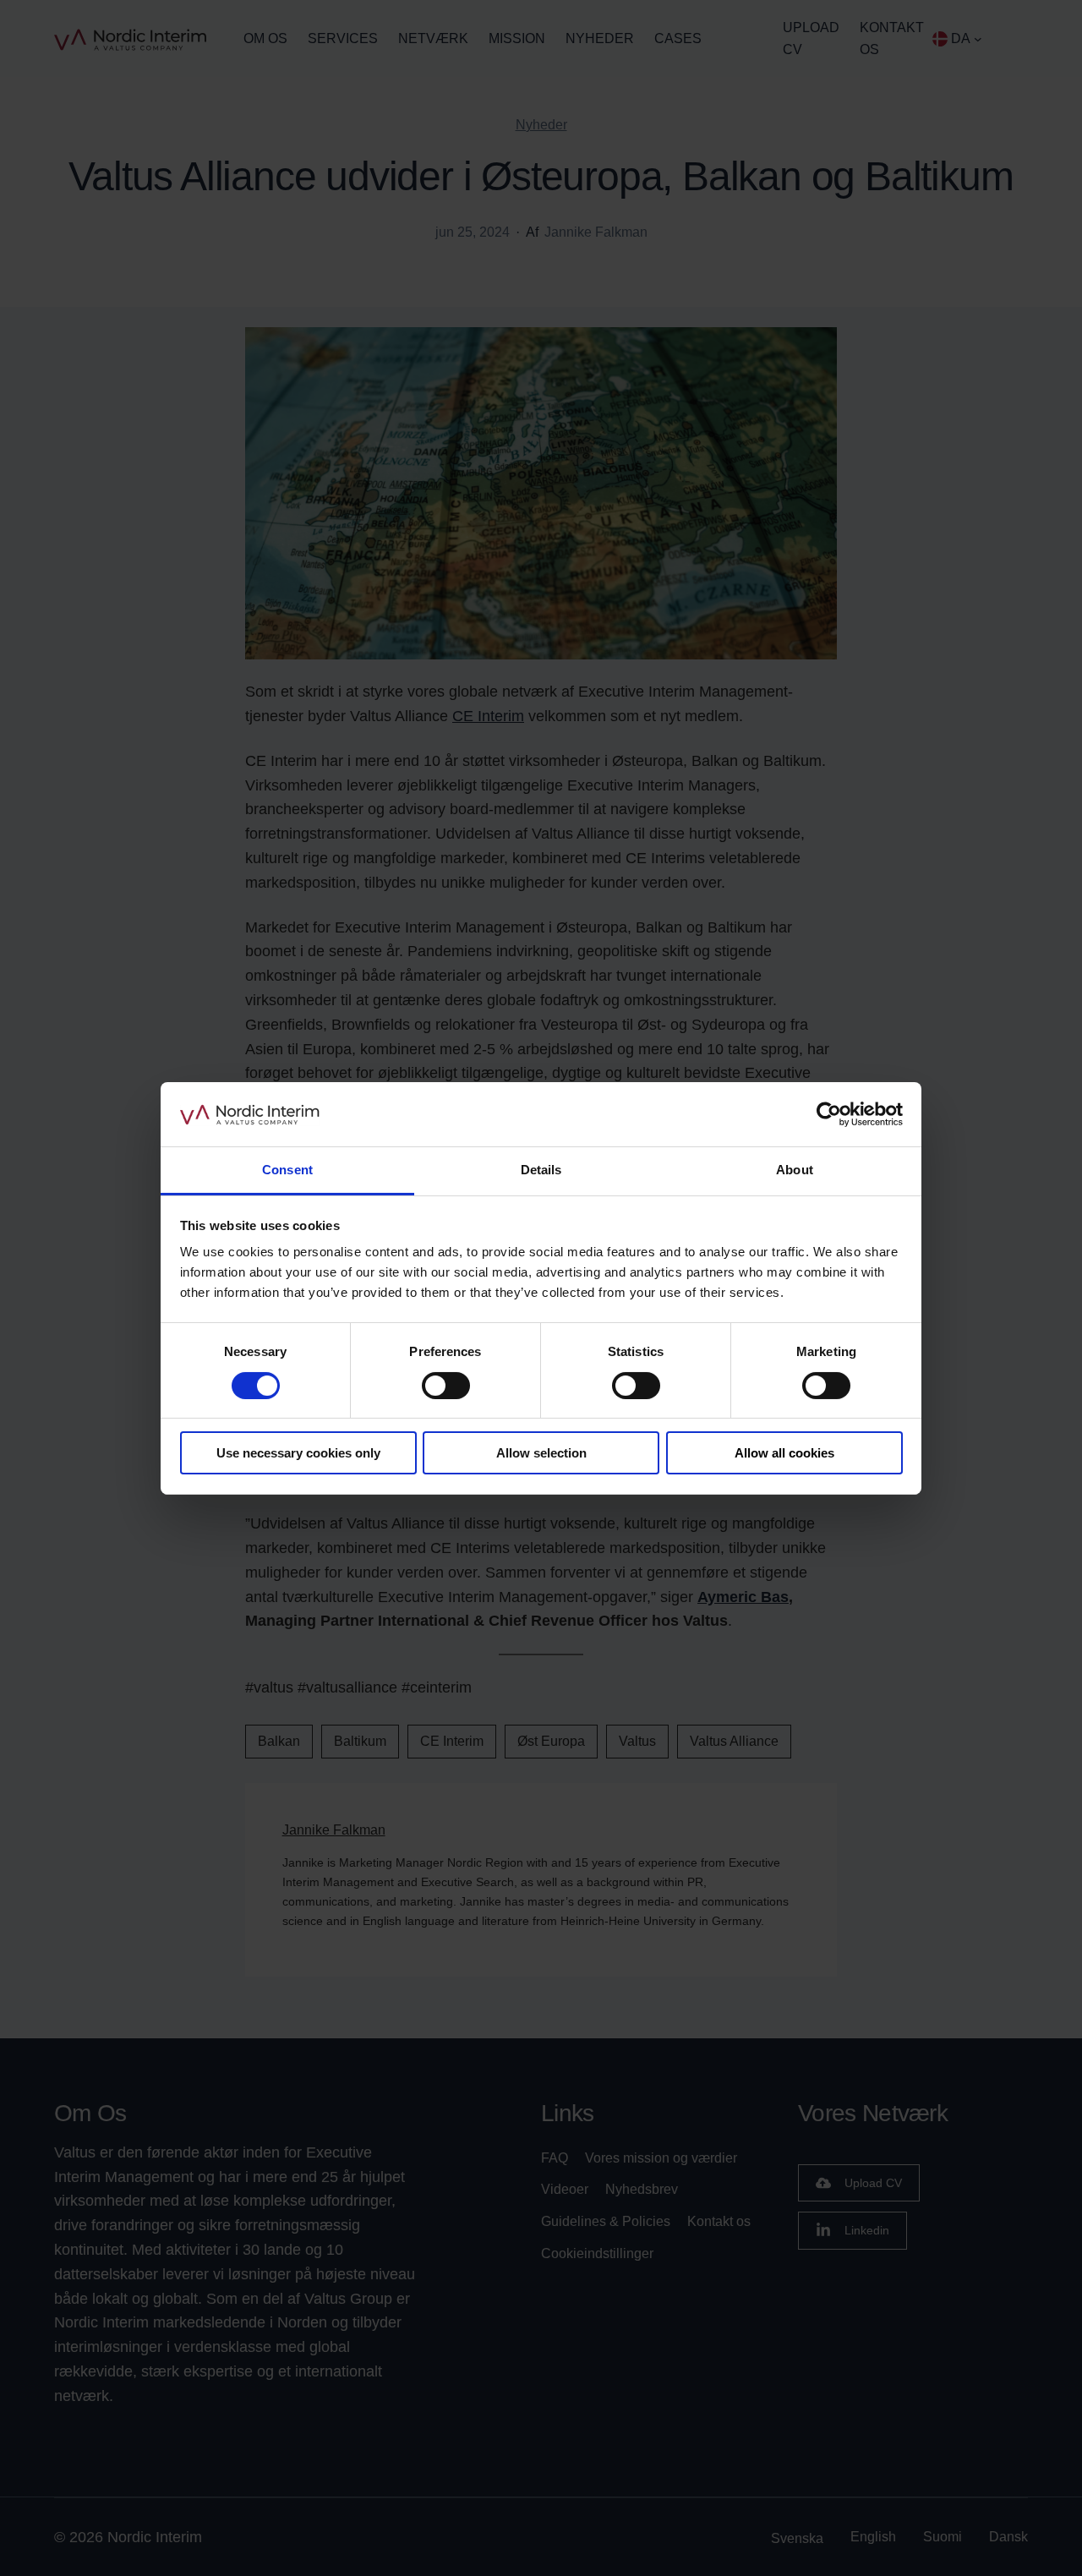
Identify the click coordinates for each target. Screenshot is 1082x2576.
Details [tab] (541, 1170)
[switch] (446, 1386)
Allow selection (541, 1453)
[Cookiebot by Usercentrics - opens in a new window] (829, 1114)
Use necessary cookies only (298, 1453)
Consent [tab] (287, 1170)
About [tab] (795, 1170)
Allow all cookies (784, 1453)
